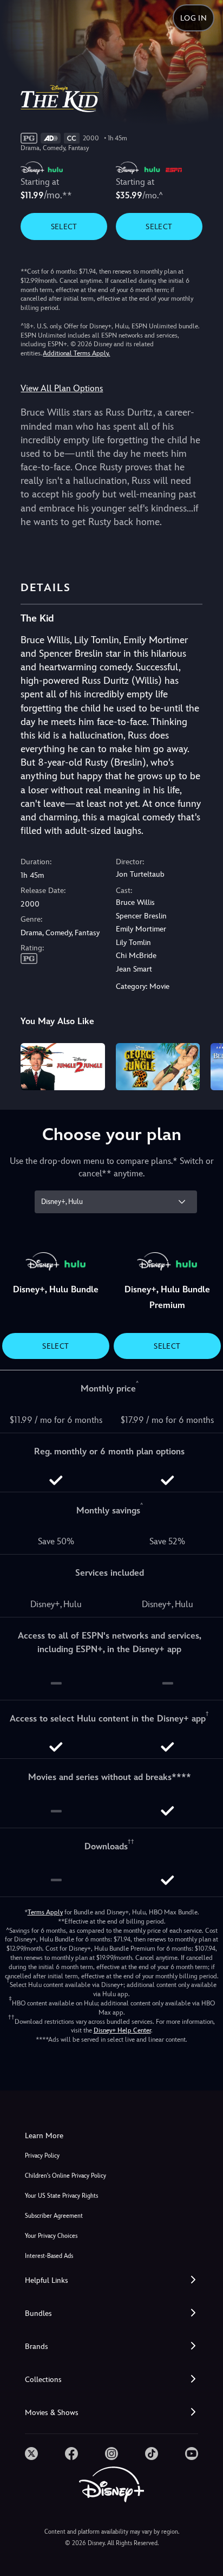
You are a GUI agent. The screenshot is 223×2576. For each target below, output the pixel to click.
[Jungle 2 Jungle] (63, 1067)
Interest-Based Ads (49, 2256)
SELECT (64, 226)
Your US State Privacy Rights (61, 2196)
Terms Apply (45, 1912)
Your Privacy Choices (51, 2236)
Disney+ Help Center (122, 2030)
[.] (31, 2454)
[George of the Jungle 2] (158, 1067)
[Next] (204, 1065)
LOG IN (194, 18)
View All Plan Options (62, 388)
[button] (111, 2280)
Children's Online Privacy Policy (65, 2176)
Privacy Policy (42, 2156)
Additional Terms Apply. (76, 353)
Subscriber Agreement (54, 2216)
